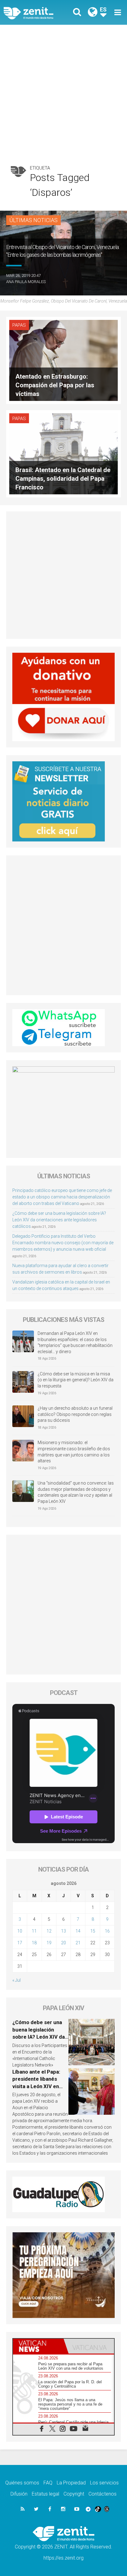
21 (78, 1943)
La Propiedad (71, 2483)
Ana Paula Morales (26, 282)
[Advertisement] (63, 92)
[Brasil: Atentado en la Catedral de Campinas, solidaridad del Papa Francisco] (63, 453)
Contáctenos (102, 2494)
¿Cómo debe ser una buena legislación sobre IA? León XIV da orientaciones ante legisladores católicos (59, 1220)
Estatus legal (45, 2494)
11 (34, 1931)
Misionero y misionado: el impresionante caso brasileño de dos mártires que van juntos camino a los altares (74, 1452)
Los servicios (104, 2483)
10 (20, 1931)
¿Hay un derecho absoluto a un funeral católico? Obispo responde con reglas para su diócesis (75, 1414)
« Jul (16, 1980)
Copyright (74, 2494)
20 (63, 1943)
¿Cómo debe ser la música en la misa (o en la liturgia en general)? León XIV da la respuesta (76, 1380)
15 (93, 1931)
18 (34, 1943)
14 (78, 1931)
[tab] (38, 2346)
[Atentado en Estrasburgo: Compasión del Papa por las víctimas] (63, 360)
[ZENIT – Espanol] (35, 12)
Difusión (19, 2494)
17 (20, 1943)
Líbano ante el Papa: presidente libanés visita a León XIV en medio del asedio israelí (36, 2086)
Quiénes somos (22, 2483)
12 (49, 1931)
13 (63, 1931)
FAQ (48, 2483)
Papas (19, 325)
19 (49, 1943)
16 (107, 1931)
